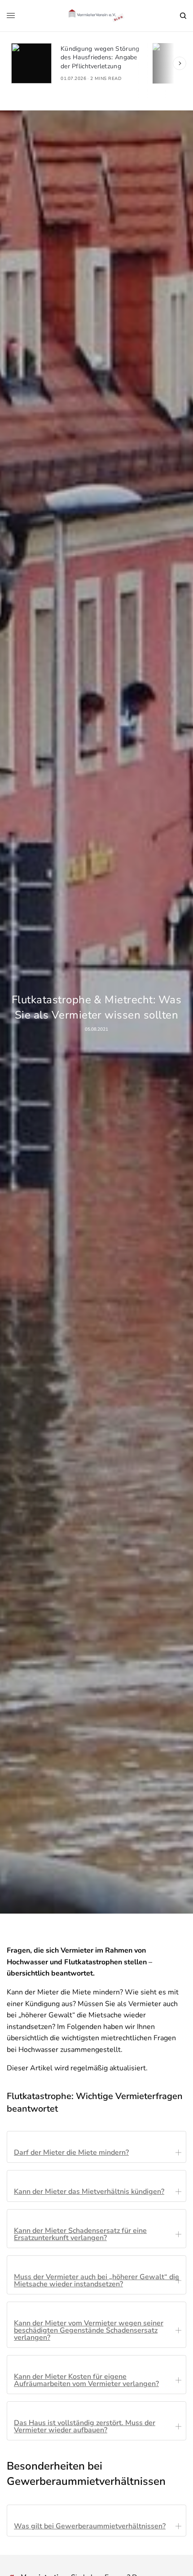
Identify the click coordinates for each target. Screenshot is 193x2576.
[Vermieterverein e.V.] (97, 16)
